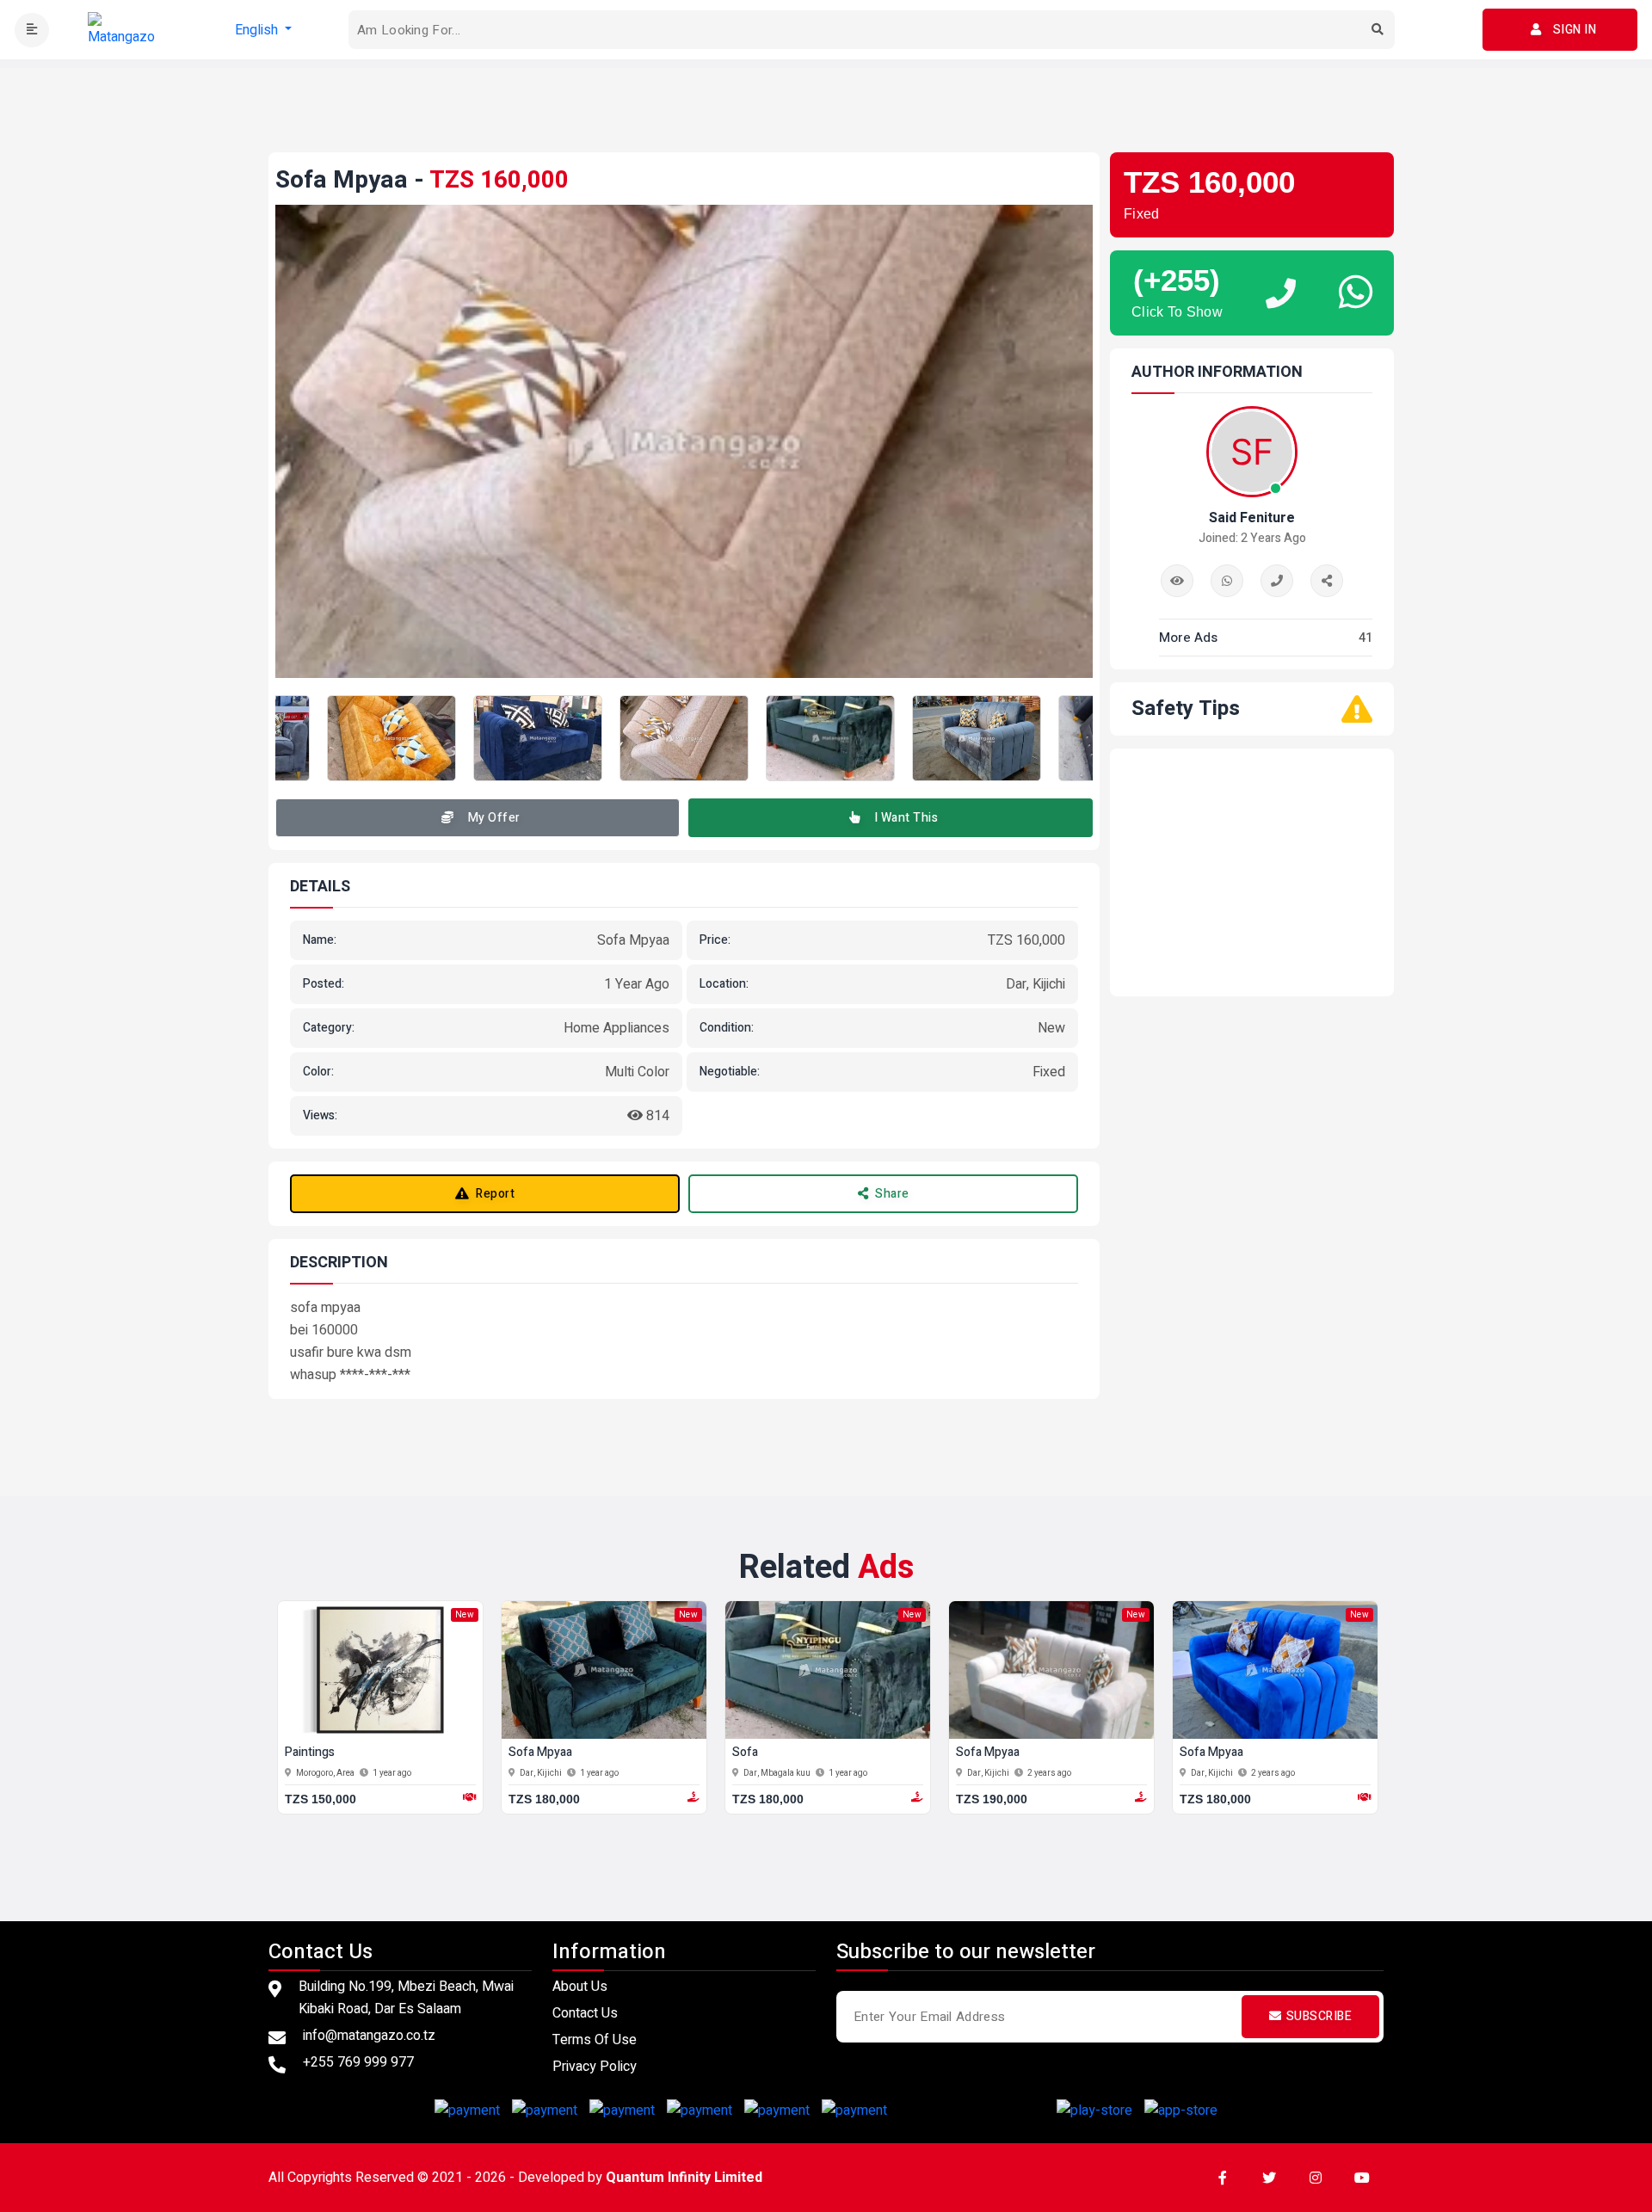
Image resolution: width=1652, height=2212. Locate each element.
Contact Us (585, 2013)
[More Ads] (1177, 581)
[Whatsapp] (1227, 581)
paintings (310, 1753)
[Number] (1277, 581)
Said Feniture (1252, 518)
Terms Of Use (595, 2040)
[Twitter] (1269, 2178)
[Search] (1378, 30)
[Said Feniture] (1327, 581)
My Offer (494, 818)
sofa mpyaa (540, 1753)
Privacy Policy (595, 2067)
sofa (745, 1753)
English (258, 30)
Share (892, 1194)
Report (495, 1194)
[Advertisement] (826, 107)
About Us (580, 1987)
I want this (906, 818)
